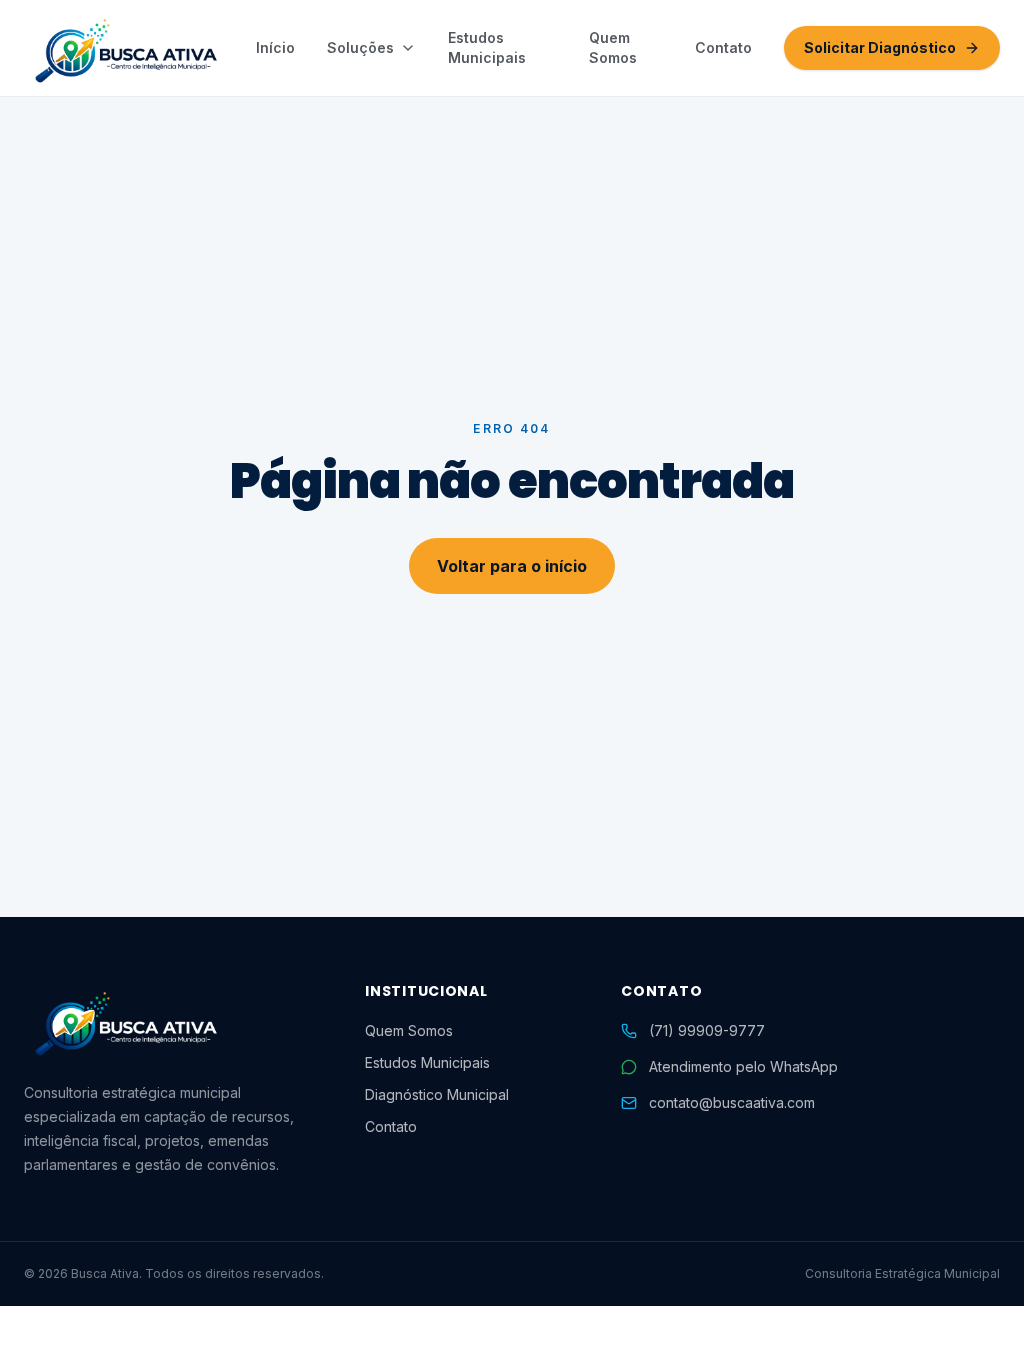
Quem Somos (613, 47)
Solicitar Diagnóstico (880, 47)
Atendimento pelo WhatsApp (743, 1066)
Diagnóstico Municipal (437, 1094)
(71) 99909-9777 (707, 1030)
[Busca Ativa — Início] (124, 48)
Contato (723, 47)
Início (275, 47)
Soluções (360, 47)
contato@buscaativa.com (732, 1102)
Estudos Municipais (487, 47)
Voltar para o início (512, 566)
